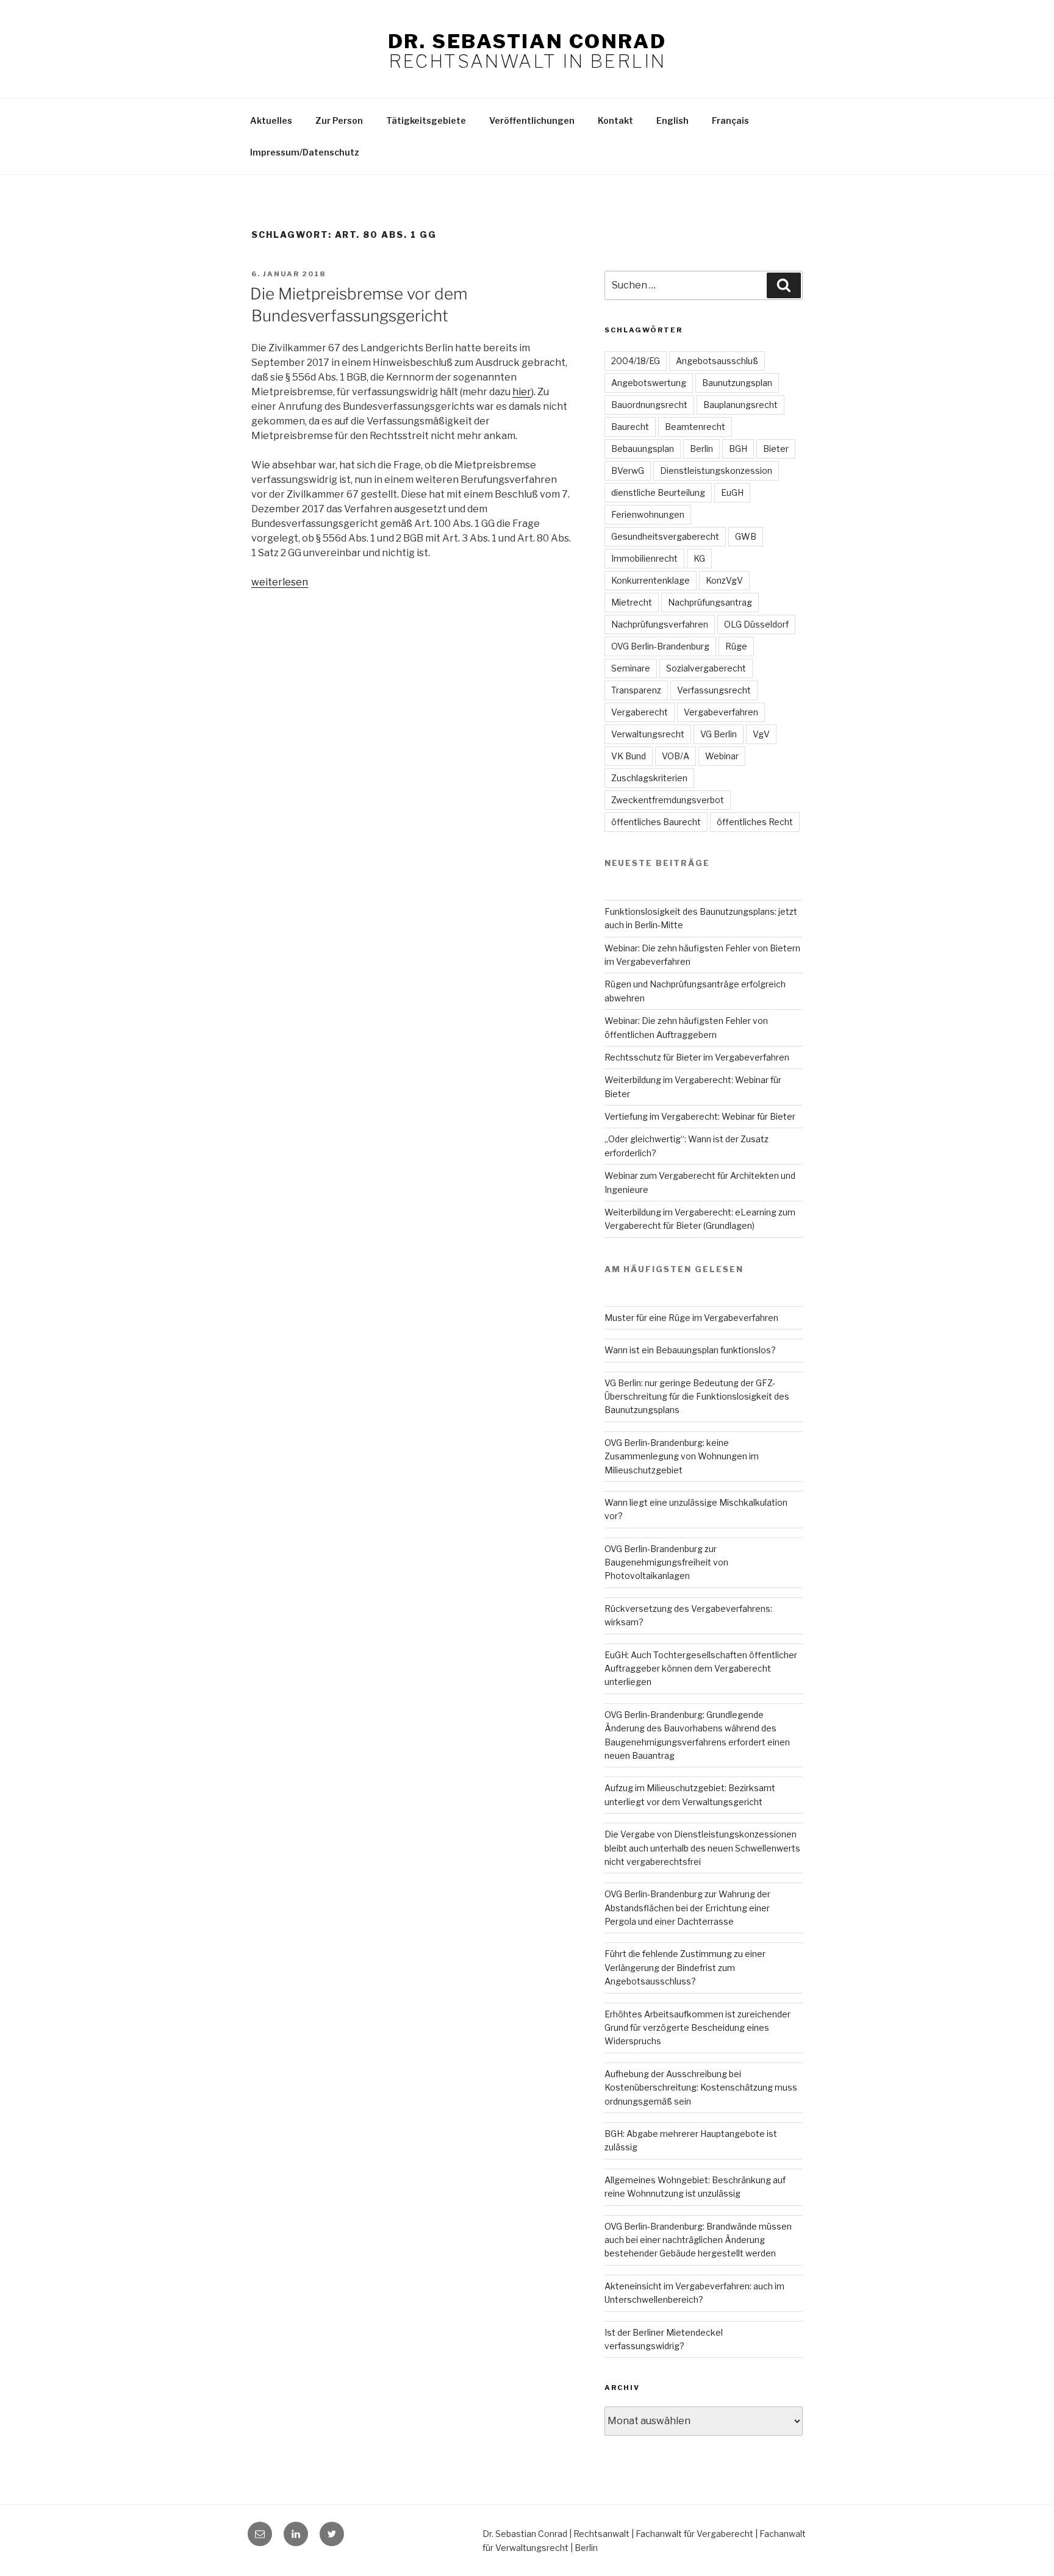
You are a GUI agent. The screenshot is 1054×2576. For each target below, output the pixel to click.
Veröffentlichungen (532, 120)
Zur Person (339, 120)
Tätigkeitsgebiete (426, 120)
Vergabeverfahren (721, 712)
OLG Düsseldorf (756, 624)
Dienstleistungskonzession (716, 470)
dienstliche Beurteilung (658, 492)
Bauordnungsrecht (649, 405)
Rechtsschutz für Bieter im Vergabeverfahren (697, 1057)
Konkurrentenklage (651, 580)
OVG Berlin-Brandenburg (660, 646)
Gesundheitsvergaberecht (665, 536)
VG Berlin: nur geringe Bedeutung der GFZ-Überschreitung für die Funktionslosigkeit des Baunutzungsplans (697, 1397)
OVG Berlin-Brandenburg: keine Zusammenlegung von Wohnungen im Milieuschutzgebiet (682, 1456)
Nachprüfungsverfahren (660, 624)
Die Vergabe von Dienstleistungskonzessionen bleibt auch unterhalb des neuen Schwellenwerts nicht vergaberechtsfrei (702, 1848)
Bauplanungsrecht (740, 405)
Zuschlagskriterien (649, 778)
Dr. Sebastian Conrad (527, 41)
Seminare (631, 668)
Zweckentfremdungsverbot (668, 800)
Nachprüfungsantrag (710, 602)
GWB (746, 536)
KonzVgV (724, 580)
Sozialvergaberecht (706, 668)
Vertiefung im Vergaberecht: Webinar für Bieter (700, 1116)
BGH (738, 449)
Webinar (722, 756)
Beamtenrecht (695, 427)
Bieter (776, 449)
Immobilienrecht (644, 558)
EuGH (732, 492)
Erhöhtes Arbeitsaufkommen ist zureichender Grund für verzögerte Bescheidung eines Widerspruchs (697, 2028)
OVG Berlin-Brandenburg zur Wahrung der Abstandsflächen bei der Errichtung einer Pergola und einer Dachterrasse (687, 1908)
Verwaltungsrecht (648, 734)
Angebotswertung (649, 383)
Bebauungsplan (643, 449)
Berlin (701, 449)
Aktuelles (271, 120)
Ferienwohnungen (648, 514)
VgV (761, 734)
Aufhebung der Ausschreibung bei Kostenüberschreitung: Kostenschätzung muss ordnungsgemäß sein (701, 2088)
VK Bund (629, 756)
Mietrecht (632, 602)
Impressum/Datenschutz (305, 152)
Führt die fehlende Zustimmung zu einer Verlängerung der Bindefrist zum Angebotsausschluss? (685, 1967)
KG (699, 558)
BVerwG (628, 470)
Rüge (736, 646)
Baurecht (630, 427)
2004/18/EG (636, 361)
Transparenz (636, 690)
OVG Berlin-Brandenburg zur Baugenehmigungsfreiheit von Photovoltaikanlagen (666, 1562)
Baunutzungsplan (737, 383)
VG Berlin (719, 734)
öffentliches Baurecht (656, 822)
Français (730, 120)
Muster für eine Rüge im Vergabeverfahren (691, 1318)
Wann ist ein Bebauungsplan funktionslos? (690, 1350)
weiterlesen (280, 582)
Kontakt (615, 120)
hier (522, 392)
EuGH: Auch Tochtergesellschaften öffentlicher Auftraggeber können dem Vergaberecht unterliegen (701, 1669)
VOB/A (676, 756)
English (672, 120)
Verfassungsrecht (714, 690)
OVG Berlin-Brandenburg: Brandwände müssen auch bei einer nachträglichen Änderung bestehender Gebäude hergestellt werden (698, 2240)
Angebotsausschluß (717, 361)
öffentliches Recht (755, 822)
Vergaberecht (640, 712)
